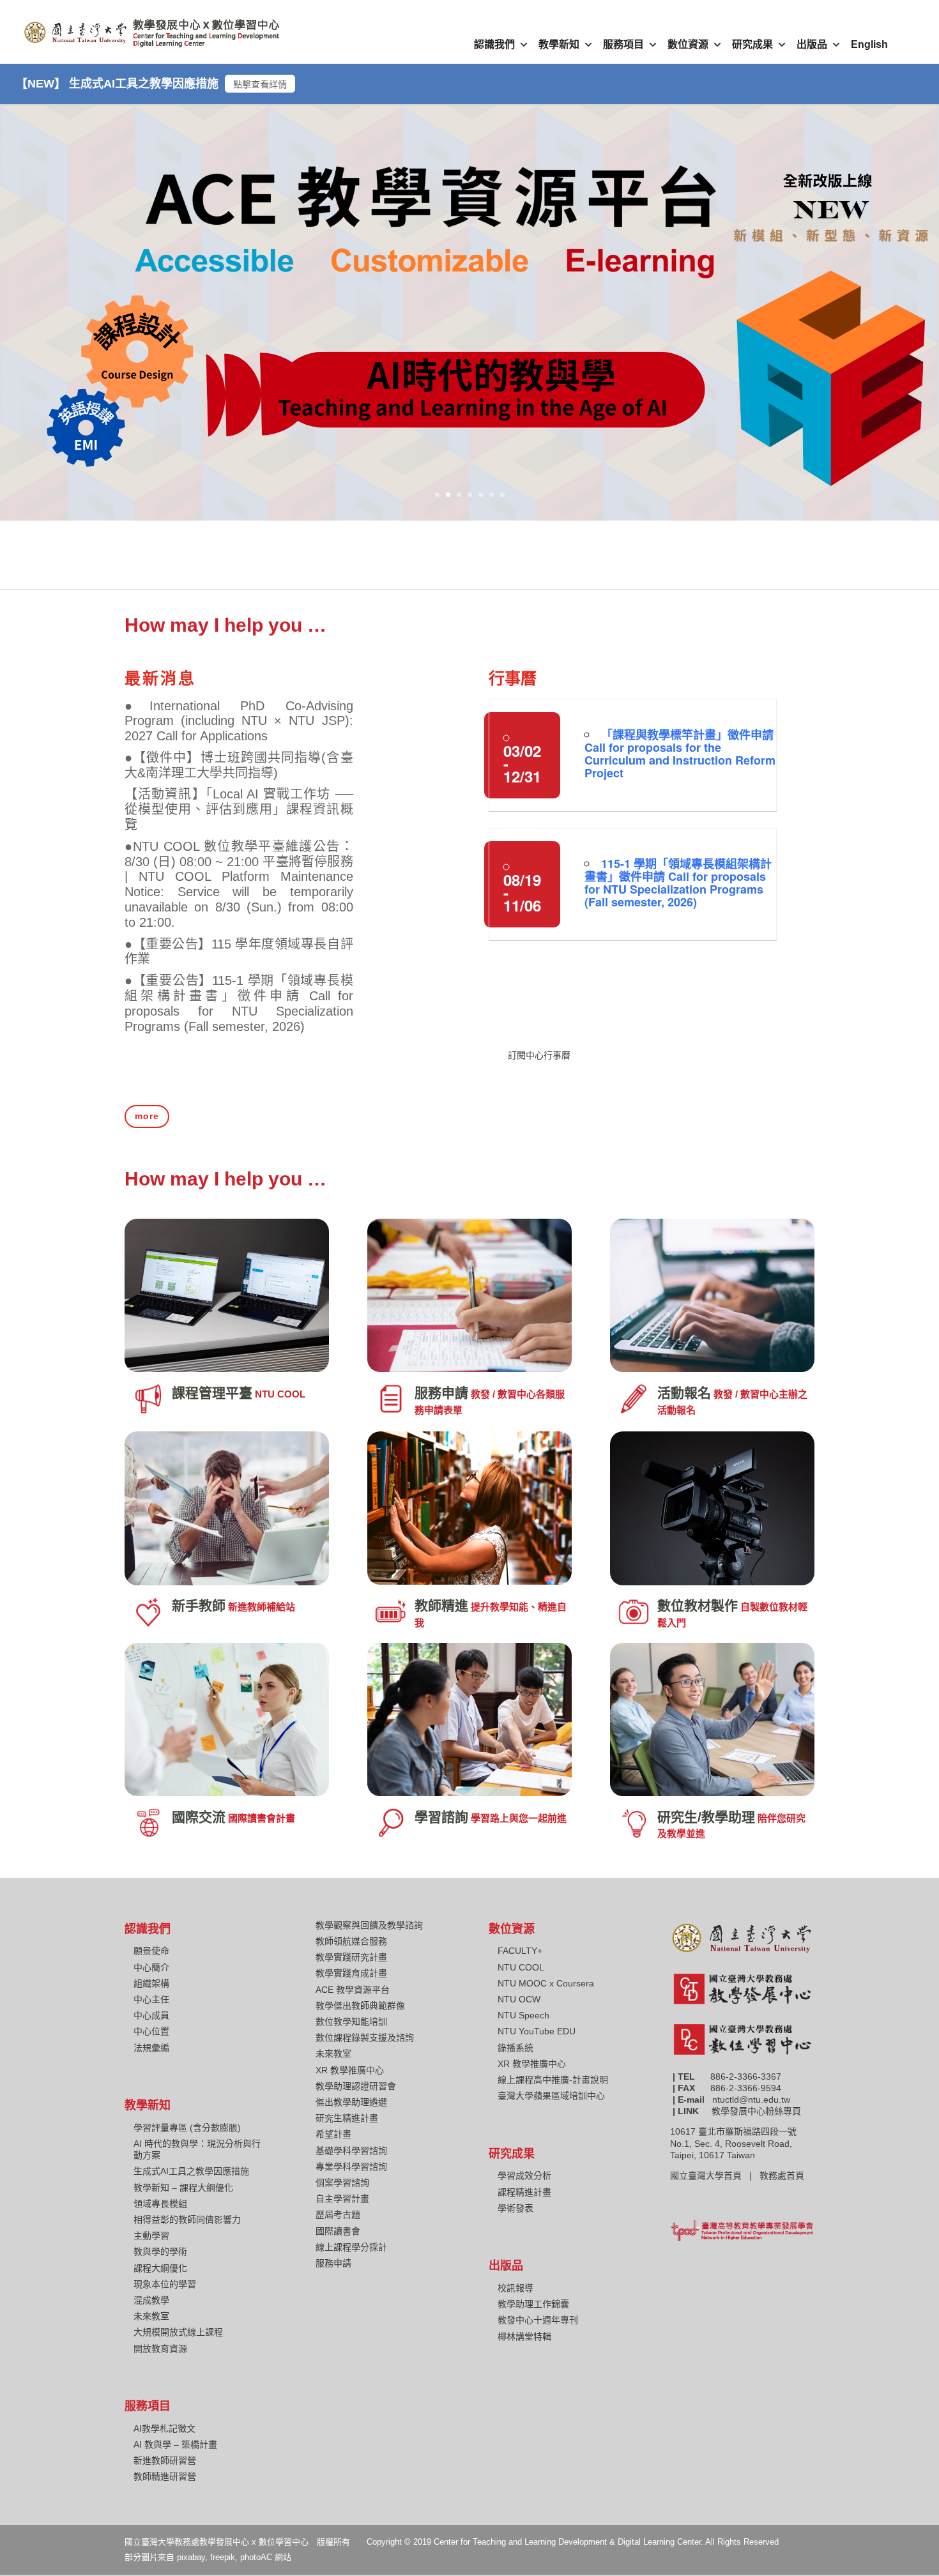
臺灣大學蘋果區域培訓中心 (551, 2096)
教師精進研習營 (165, 2476)
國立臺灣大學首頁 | (715, 2176)
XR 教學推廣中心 (350, 2070)
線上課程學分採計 (351, 2247)
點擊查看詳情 (260, 84)
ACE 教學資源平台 (353, 1990)
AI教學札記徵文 (164, 2428)
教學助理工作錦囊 (533, 2304)
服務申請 (441, 1393)
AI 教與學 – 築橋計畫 (175, 2444)
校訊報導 (515, 2288)
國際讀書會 (338, 2231)
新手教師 (199, 1605)
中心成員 (151, 2015)
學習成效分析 (524, 2176)
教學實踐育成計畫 (351, 1973)
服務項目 (623, 44)
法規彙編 (151, 2048)
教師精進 (441, 1605)
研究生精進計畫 (347, 2118)
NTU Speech (523, 2015)
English (869, 44)
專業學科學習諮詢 (351, 2167)
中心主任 (151, 1999)
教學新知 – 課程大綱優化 (183, 2188)
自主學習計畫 (342, 2199)
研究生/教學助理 (706, 1817)
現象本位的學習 (165, 2284)
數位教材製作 (698, 1605)
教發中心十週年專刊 (538, 2320)
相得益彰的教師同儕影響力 (187, 2220)
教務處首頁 (783, 2176)
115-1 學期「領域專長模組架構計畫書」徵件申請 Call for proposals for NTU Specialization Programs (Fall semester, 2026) (678, 883)
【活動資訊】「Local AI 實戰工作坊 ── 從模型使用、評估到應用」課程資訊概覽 (239, 809)
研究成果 (752, 44)
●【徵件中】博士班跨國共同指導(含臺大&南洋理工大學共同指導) (239, 765)
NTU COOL (521, 1967)
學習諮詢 (441, 1817)
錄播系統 (515, 2048)
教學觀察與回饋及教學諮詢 (369, 1925)
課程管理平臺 (212, 1393)
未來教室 (151, 2316)
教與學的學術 (160, 2252)
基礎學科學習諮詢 (351, 2151)
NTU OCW (519, 1999)
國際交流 (199, 1817)
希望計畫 (333, 2134)
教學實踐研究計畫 (351, 1957)
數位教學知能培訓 (351, 2022)
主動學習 (151, 2236)
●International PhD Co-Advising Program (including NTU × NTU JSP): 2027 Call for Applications (239, 721)
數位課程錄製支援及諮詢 (365, 2038)
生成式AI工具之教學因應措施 (191, 2171)
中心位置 (151, 2031)
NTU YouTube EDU (537, 2031)
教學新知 (559, 44)
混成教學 (151, 2300)
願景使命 (151, 1951)
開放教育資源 (160, 2349)
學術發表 (515, 2208)
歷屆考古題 (338, 2214)
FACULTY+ (520, 1951)
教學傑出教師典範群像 (360, 2006)
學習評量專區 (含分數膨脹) (187, 2128)
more (147, 1116)
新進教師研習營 (165, 2460)
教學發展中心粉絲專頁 (756, 2111)
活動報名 (684, 1393)
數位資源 (688, 44)
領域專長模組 (160, 2204)
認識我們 (494, 44)
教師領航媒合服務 (351, 1941)
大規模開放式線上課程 (178, 2332)
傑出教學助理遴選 (351, 2102)
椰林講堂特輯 (524, 2336)
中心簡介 (151, 1967)
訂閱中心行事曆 (539, 1055)
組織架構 (151, 1983)
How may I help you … (225, 625)
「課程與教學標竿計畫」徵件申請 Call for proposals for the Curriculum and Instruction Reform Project (680, 754)
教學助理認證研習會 (356, 2086)
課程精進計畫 (524, 2192)
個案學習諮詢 (342, 2183)
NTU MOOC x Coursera (546, 1983)
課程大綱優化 (160, 2268)
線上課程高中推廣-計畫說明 (553, 2080)
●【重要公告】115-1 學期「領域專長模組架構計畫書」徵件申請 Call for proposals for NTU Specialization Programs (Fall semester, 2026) (239, 1003)
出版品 (812, 44)
